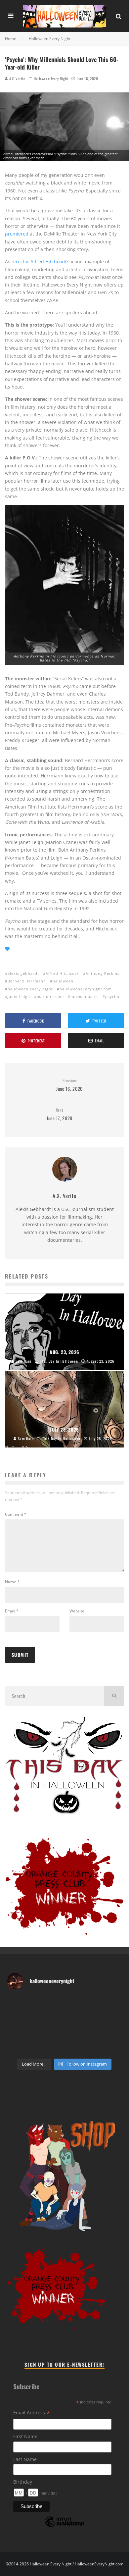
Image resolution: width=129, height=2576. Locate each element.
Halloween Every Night (51, 79)
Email (12, 1611)
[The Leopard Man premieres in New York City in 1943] (88, 2048)
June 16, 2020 (69, 1085)
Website (77, 1611)
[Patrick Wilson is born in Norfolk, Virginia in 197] (41, 2003)
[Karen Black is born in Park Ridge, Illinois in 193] (88, 2003)
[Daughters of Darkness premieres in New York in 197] (112, 2018)
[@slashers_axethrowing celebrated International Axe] (17, 2018)
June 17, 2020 (60, 1114)
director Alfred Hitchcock (39, 262)
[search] (114, 1696)
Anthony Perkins (103, 973)
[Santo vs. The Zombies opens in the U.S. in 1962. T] (41, 2018)
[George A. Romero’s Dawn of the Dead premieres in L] (88, 2033)
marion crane (50, 997)
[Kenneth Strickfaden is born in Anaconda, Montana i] (112, 2033)
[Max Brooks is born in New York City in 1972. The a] (17, 2048)
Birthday (23, 2482)
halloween (63, 981)
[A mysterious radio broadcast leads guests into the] (112, 2003)
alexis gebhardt (23, 973)
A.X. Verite (17, 79)
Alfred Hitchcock (62, 973)
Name (12, 1582)
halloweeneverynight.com (86, 989)
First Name (25, 2436)
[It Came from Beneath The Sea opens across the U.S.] (64, 2003)
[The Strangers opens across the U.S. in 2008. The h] (64, 2018)
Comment (16, 1514)
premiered (17, 234)
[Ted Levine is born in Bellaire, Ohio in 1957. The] (88, 2018)
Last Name (25, 2459)
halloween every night (30, 989)
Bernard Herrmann (27, 981)
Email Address (32, 2413)
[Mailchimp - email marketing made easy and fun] (64, 2526)
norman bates (85, 997)
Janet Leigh (19, 997)
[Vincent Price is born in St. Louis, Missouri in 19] (17, 2033)
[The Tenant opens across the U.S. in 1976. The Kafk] (41, 2033)
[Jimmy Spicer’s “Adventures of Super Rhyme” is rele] (41, 2048)
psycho (112, 997)
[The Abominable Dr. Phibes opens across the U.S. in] (112, 2048)
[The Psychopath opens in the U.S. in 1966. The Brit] (64, 2048)
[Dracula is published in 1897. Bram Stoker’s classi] (64, 2033)
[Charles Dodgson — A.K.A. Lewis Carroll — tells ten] (17, 2003)
